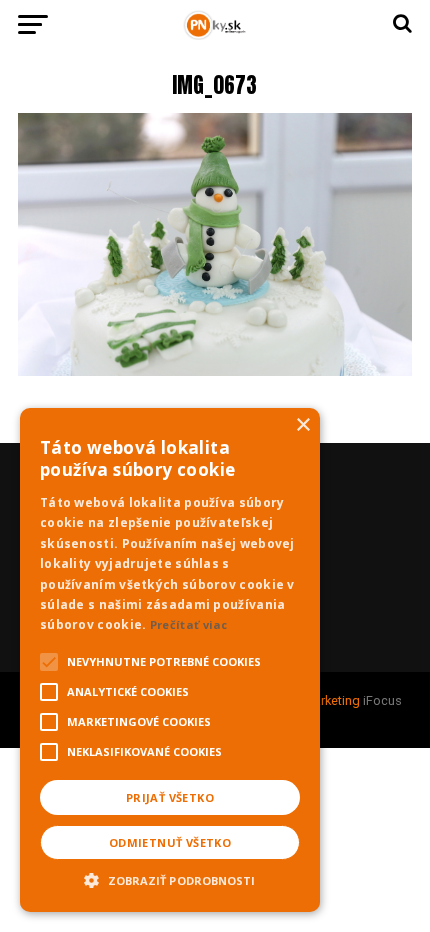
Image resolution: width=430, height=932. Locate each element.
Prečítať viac (189, 624)
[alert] (170, 660)
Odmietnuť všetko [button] (170, 842)
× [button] (302, 425)
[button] (170, 878)
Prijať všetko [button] (170, 797)
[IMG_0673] (215, 370)
